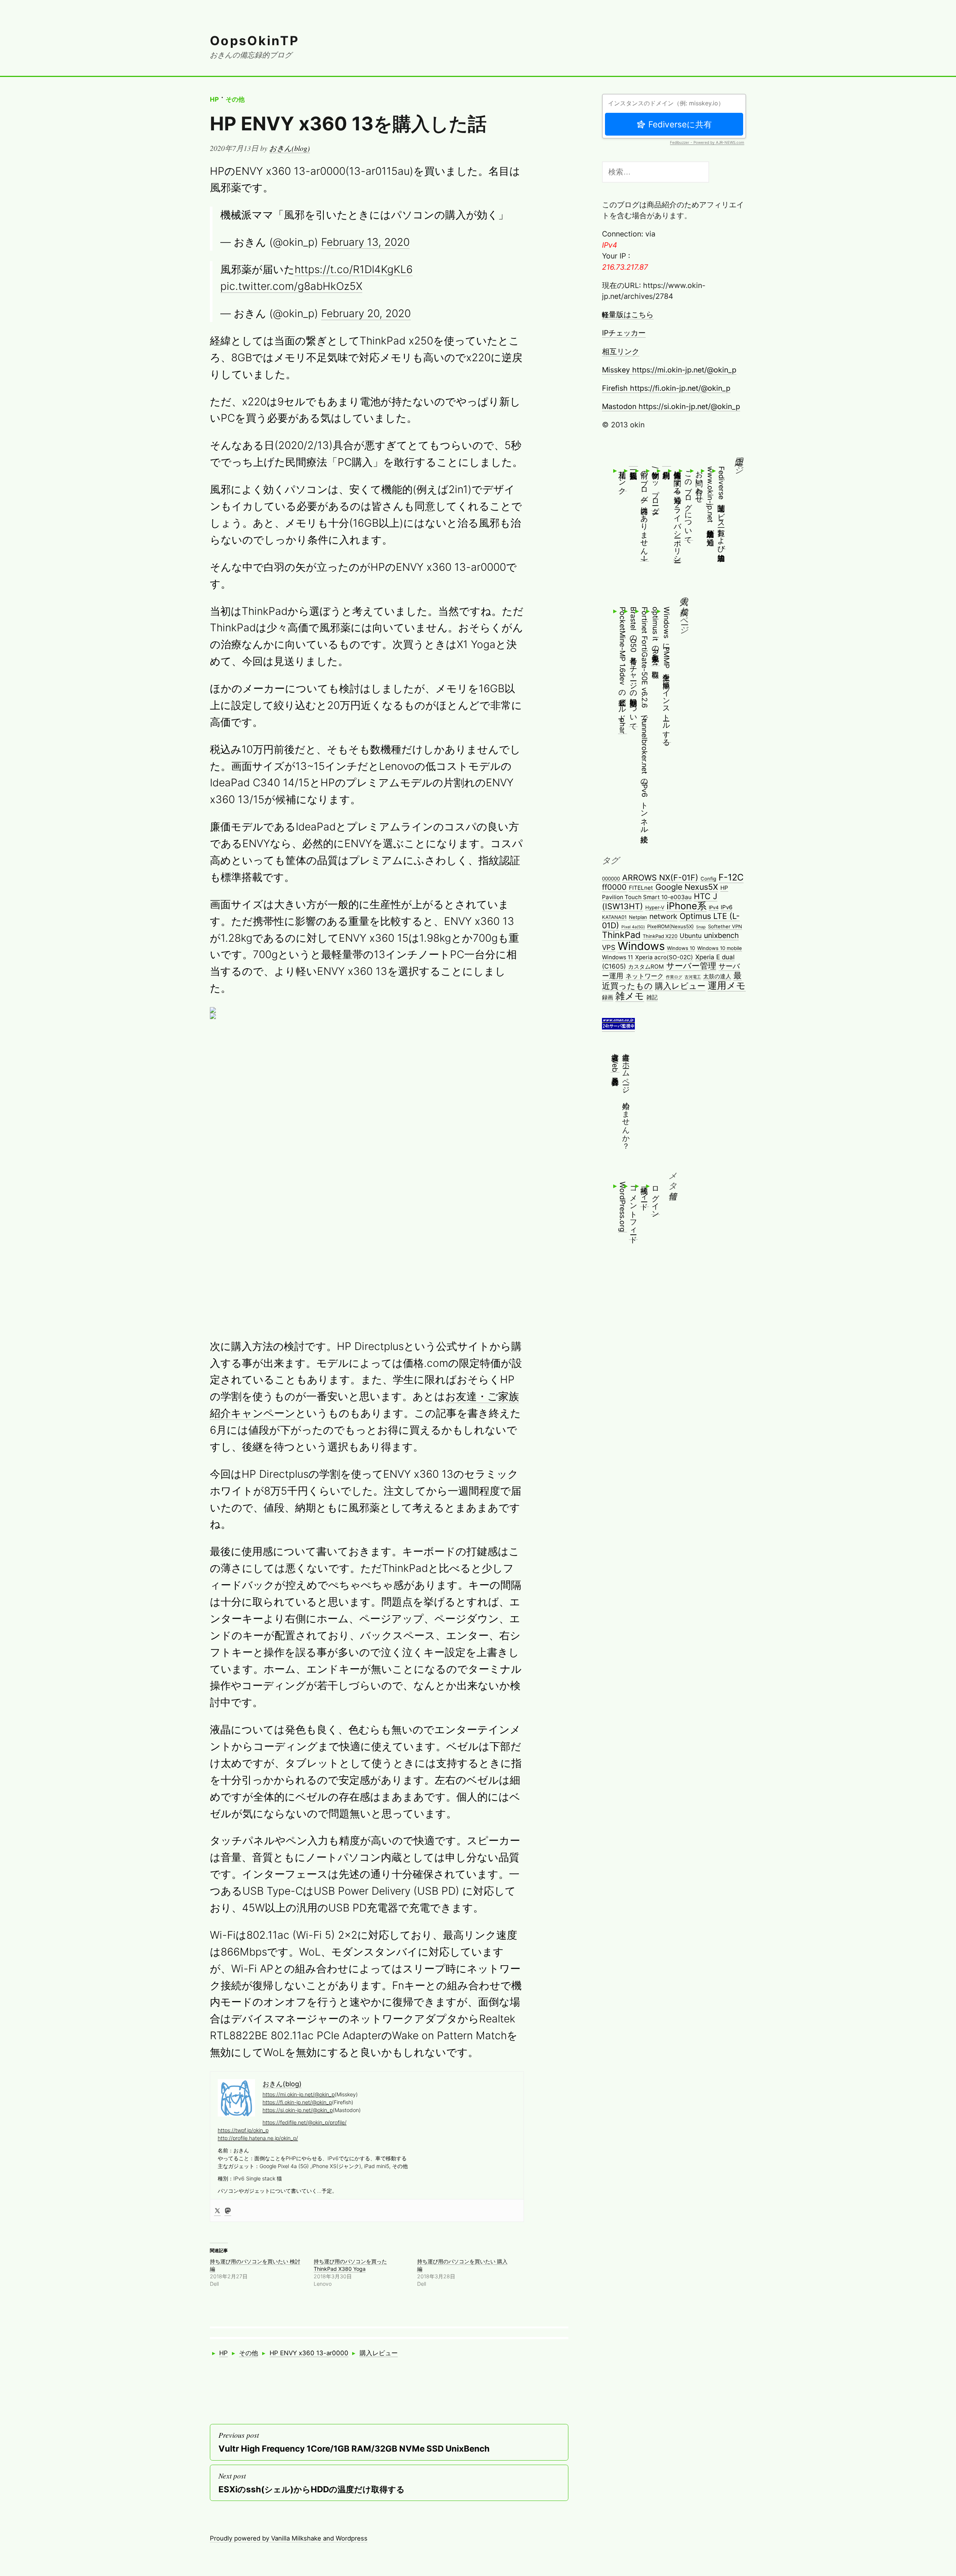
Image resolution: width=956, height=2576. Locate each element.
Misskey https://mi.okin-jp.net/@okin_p (669, 370)
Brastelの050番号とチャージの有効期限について (633, 667)
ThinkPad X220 (660, 936)
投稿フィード (645, 1194)
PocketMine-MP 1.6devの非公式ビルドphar (623, 670)
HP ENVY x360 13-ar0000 (309, 2353)
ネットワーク (645, 976)
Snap (701, 927)
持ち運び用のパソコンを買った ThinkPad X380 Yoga (350, 2265)
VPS (609, 947)
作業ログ (674, 977)
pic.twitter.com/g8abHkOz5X (291, 286)
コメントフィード (633, 1210)
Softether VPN (725, 926)
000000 (611, 879)
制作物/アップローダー (655, 488)
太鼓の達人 (717, 976)
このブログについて (689, 503)
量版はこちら (628, 315)
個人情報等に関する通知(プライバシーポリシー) (677, 514)
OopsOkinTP (255, 41)
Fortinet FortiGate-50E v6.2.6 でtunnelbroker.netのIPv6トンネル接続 (645, 718)
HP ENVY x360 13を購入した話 (348, 123)
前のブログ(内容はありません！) (645, 514)
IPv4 (714, 907)
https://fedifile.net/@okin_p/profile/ (305, 2122)
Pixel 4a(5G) (633, 927)
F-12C (731, 877)
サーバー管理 (691, 965)
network (663, 916)
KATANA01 (614, 917)
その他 (235, 99)
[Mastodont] (228, 2210)
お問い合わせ (699, 483)
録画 (608, 997)
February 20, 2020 (366, 313)
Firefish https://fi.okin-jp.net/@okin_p (666, 388)
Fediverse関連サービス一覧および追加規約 (721, 507)
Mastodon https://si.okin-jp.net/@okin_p (671, 406)
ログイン (655, 1198)
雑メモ (630, 996)
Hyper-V (655, 907)
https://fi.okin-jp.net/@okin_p (297, 2102)
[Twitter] (217, 2210)
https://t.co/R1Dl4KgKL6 (354, 269)
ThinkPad (621, 935)
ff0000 (614, 887)
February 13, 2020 (365, 242)
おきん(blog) (290, 148)
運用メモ (727, 985)
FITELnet (641, 888)
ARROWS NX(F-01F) (660, 877)
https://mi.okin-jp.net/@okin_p (299, 2094)
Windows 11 (617, 957)
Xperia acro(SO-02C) (664, 957)
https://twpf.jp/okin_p (243, 2130)
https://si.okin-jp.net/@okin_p (298, 2110)
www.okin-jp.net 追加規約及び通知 (710, 500)
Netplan (638, 917)
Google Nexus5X (687, 887)
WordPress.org (623, 1207)
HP (214, 99)
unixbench (721, 935)
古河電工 (693, 977)
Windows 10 (681, 948)
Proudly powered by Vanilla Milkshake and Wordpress (289, 2538)
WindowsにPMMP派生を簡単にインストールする (667, 674)
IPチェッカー (624, 333)
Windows (641, 946)
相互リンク (621, 352)
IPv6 (727, 907)
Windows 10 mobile (720, 948)
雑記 (652, 997)
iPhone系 (687, 906)
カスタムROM (646, 967)
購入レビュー (379, 2353)
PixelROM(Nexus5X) (671, 926)
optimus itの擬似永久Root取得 (655, 636)
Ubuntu (691, 936)
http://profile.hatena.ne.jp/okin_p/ (258, 2138)
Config (708, 879)
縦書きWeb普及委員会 (615, 1060)
